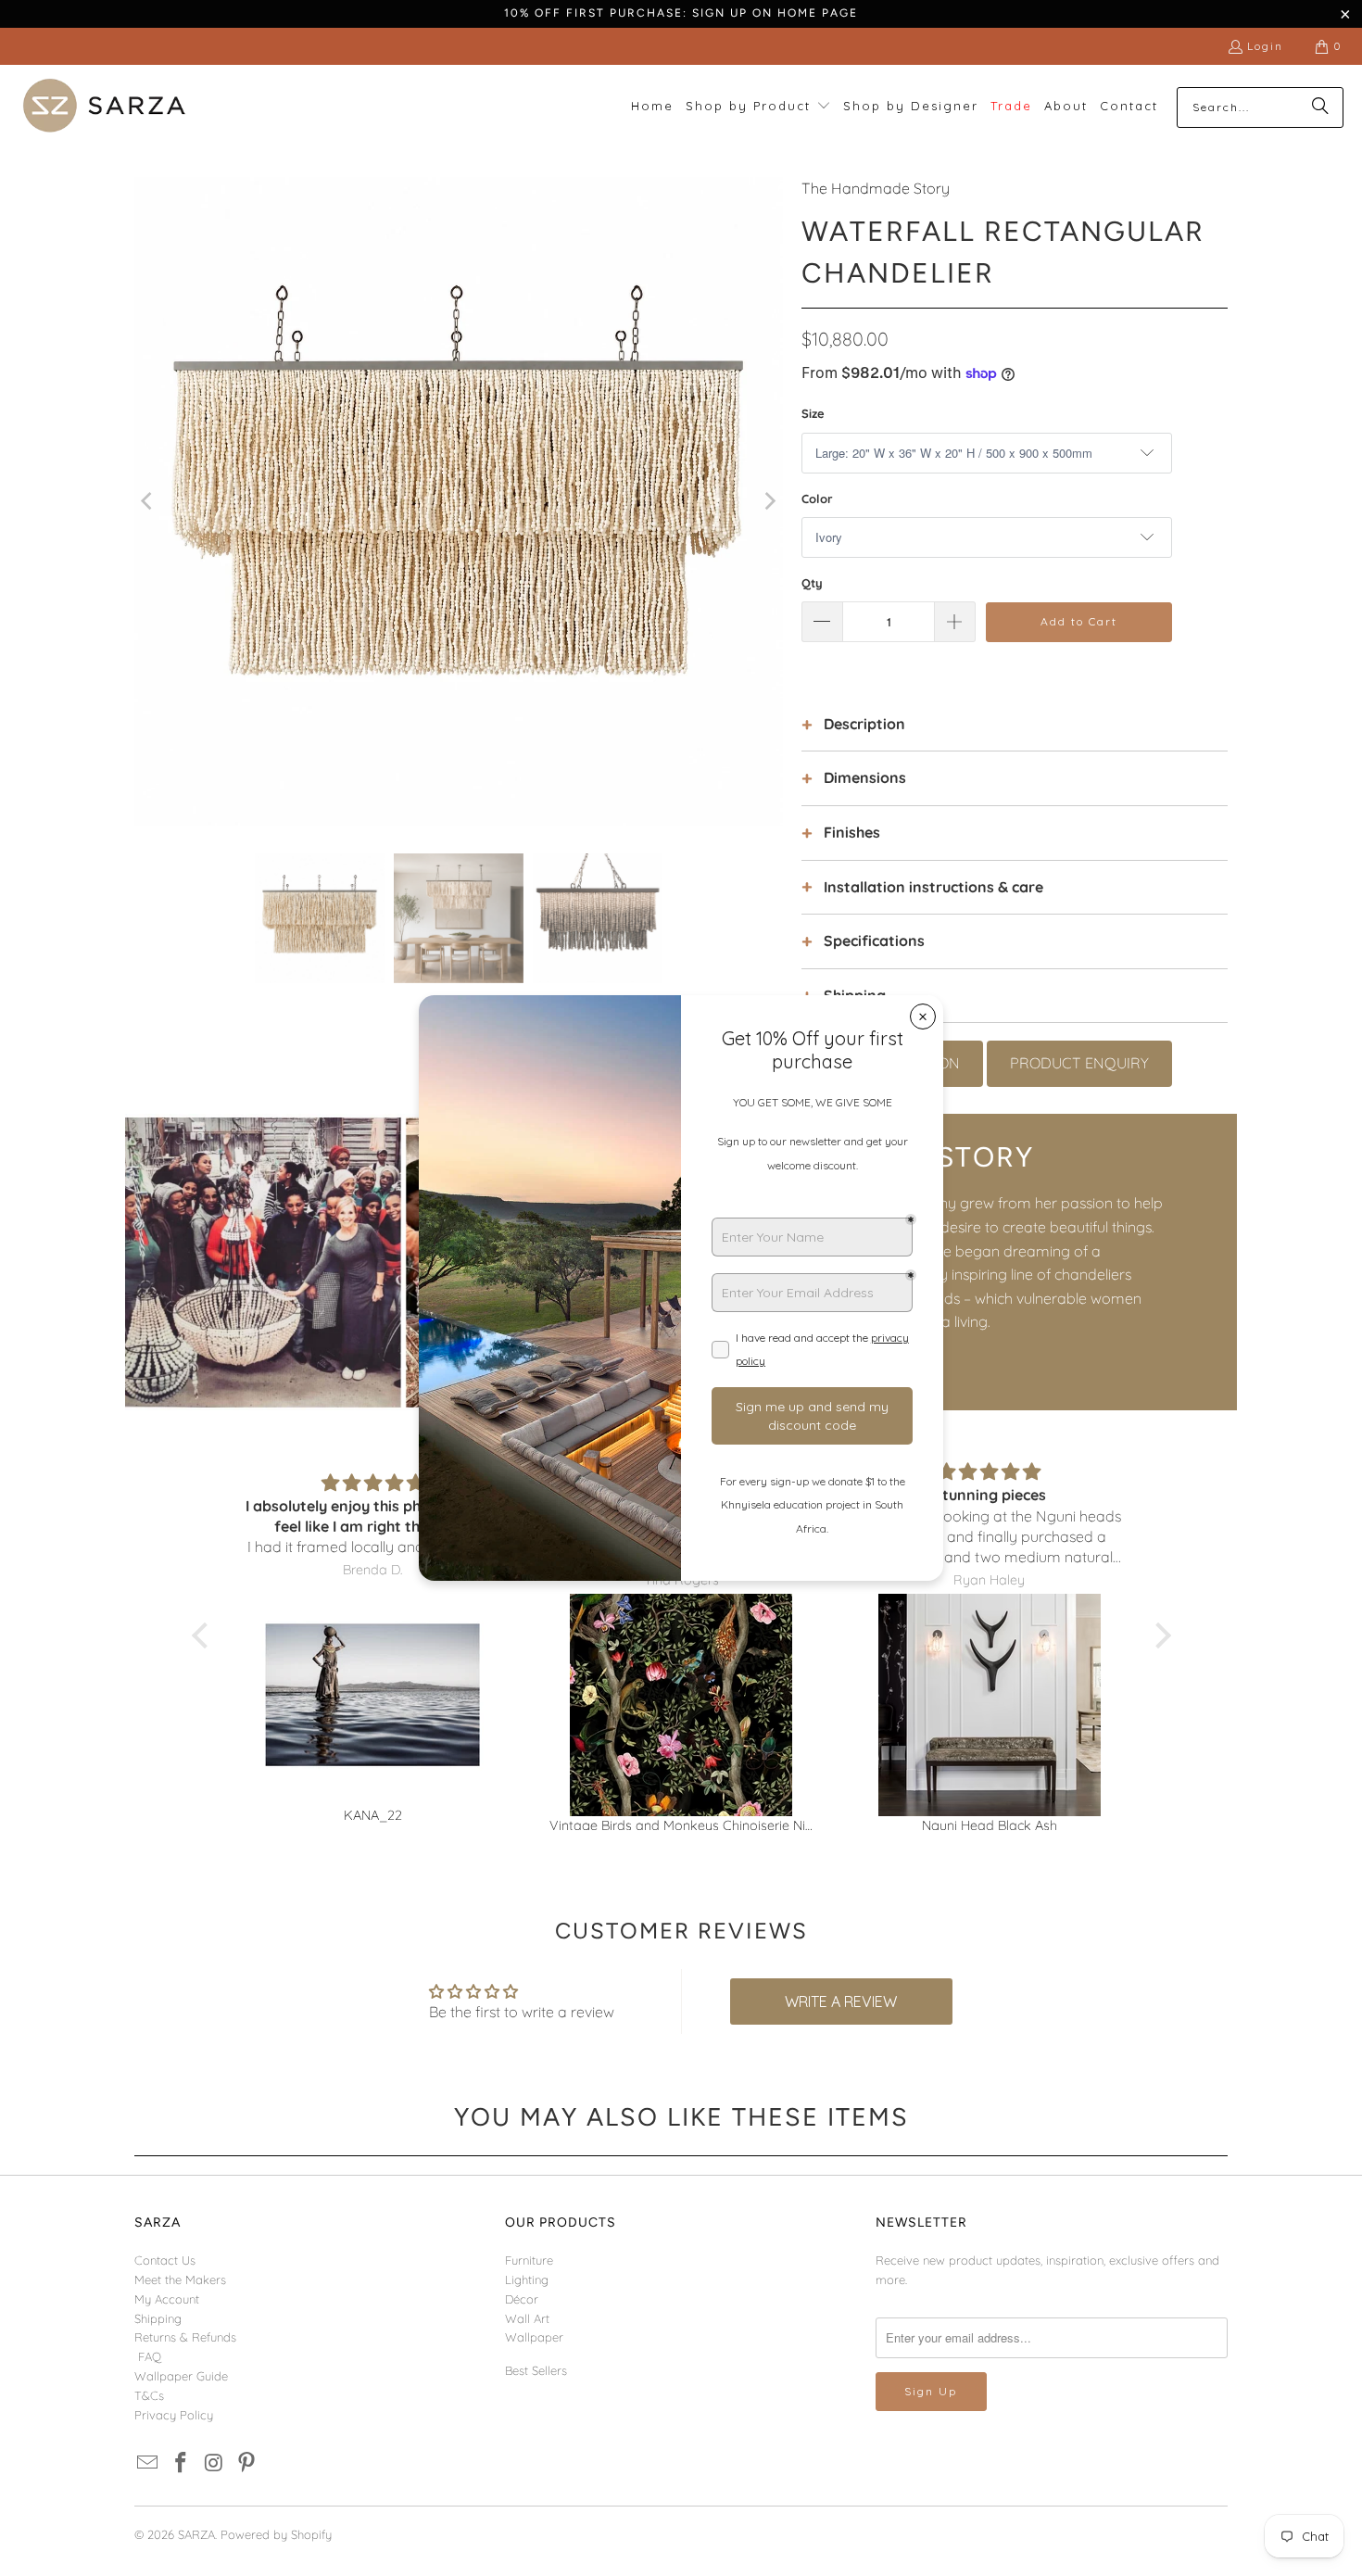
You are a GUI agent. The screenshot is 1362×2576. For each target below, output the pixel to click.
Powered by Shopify (276, 2534)
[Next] (769, 501)
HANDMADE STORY (895, 1157)
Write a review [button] (841, 2001)
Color (817, 499)
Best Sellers (536, 2370)
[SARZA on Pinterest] (247, 2463)
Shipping (158, 2318)
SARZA (196, 2534)
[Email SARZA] (148, 2463)
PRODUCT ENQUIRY (1079, 1063)
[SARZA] (104, 107)
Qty (812, 583)
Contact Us (165, 2260)
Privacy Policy (174, 2415)
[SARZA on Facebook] (182, 2463)
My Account (167, 2299)
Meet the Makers (180, 2279)
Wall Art (527, 2318)
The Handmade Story (876, 188)
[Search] (1320, 107)
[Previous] (148, 501)
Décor (522, 2299)
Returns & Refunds (185, 2337)
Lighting (527, 2279)
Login (1265, 46)
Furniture (529, 2260)
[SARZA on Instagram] (214, 2463)
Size (813, 413)
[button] (758, 107)
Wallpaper (534, 2337)
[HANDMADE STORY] (403, 1262)
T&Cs (149, 2395)
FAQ (150, 2356)
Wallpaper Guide (181, 2376)
